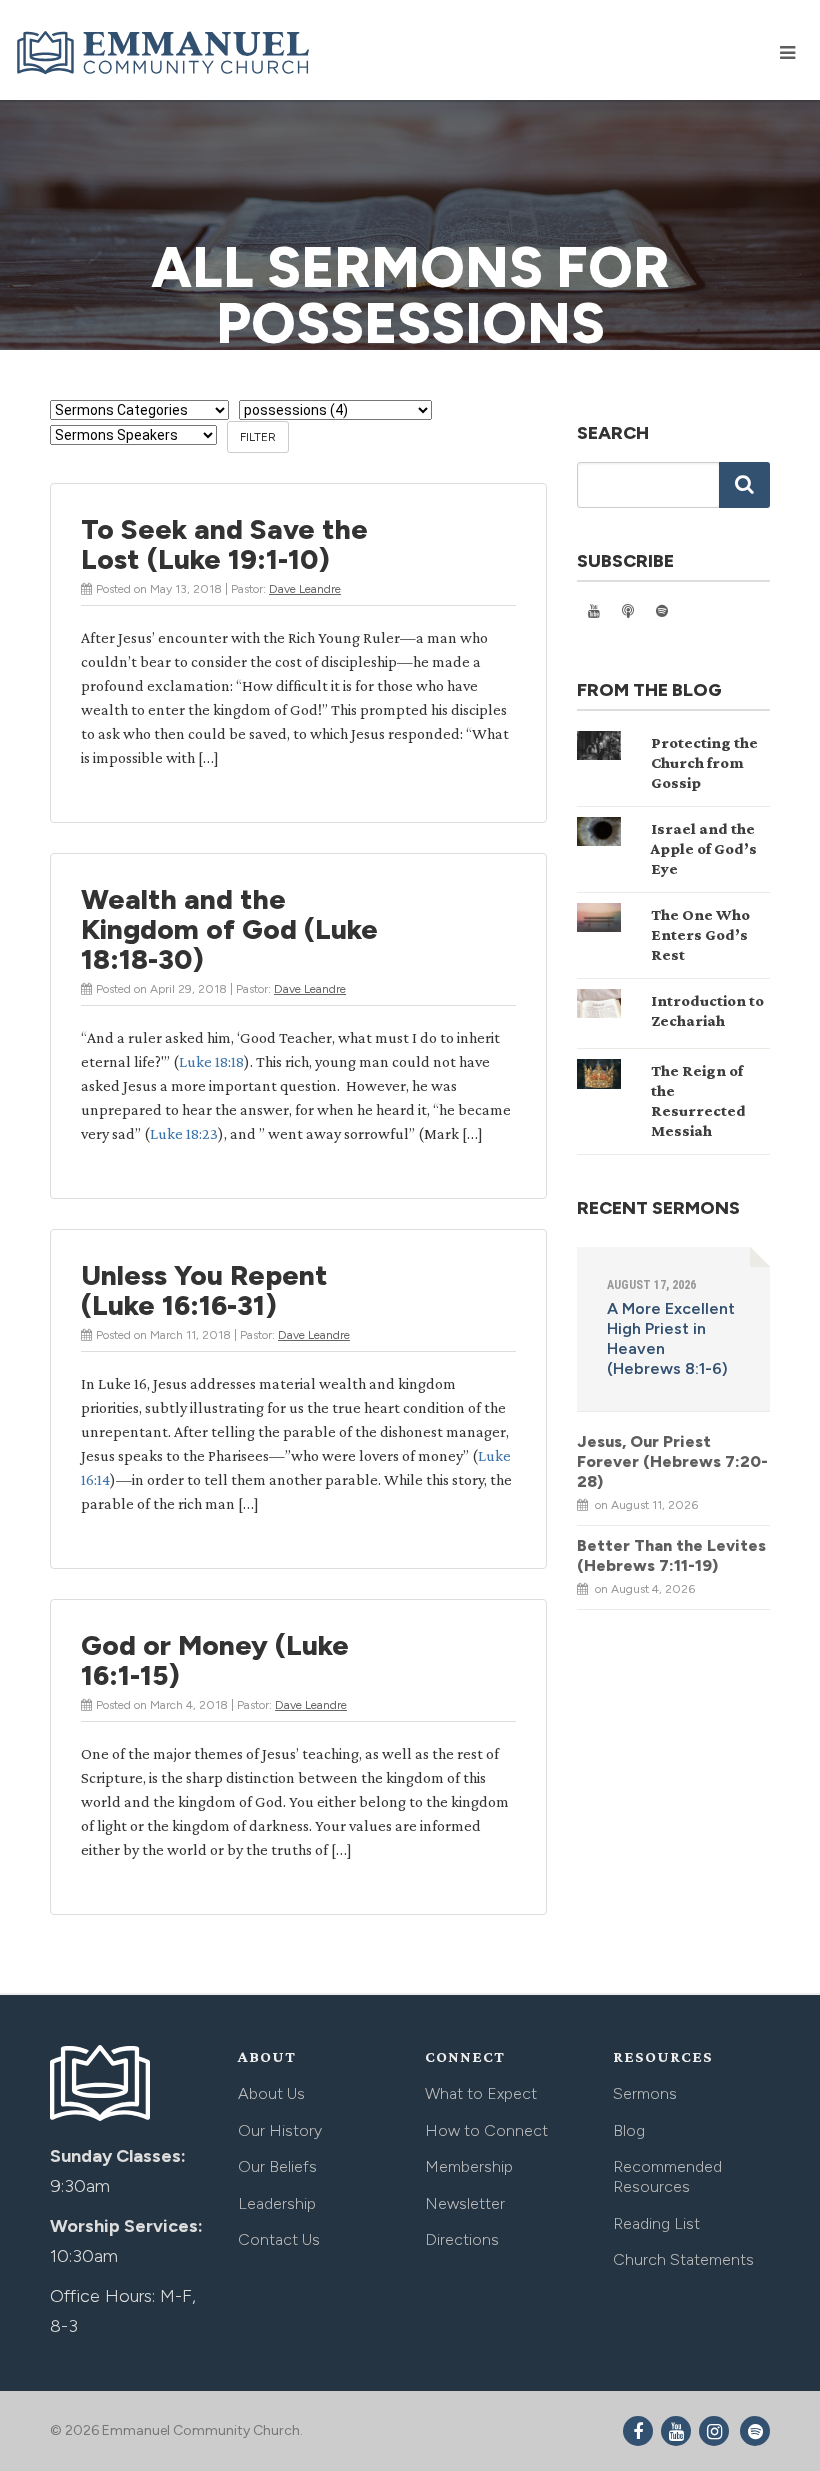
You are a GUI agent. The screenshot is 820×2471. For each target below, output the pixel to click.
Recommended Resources (667, 2176)
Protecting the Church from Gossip (704, 762)
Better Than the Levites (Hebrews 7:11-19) (671, 1555)
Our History (280, 2130)
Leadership (277, 2203)
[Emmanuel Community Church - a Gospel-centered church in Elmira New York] (165, 52)
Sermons (645, 2093)
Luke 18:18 (211, 1061)
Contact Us (279, 2239)
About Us (271, 2093)
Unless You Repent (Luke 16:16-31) (204, 1290)
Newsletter (465, 2203)
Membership (469, 2166)
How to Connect (486, 2130)
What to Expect (481, 2093)
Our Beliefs (277, 2166)
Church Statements (683, 2259)
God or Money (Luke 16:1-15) (215, 1660)
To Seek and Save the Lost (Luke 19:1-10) (224, 544)
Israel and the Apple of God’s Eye (704, 848)
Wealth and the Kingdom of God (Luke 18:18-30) (229, 929)
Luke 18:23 (184, 1133)
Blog (629, 2130)
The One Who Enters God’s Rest (700, 934)
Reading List (656, 2223)
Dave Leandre (305, 589)
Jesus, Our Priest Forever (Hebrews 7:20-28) (672, 1461)
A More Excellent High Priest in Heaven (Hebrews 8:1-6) (671, 1338)
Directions (462, 2239)
